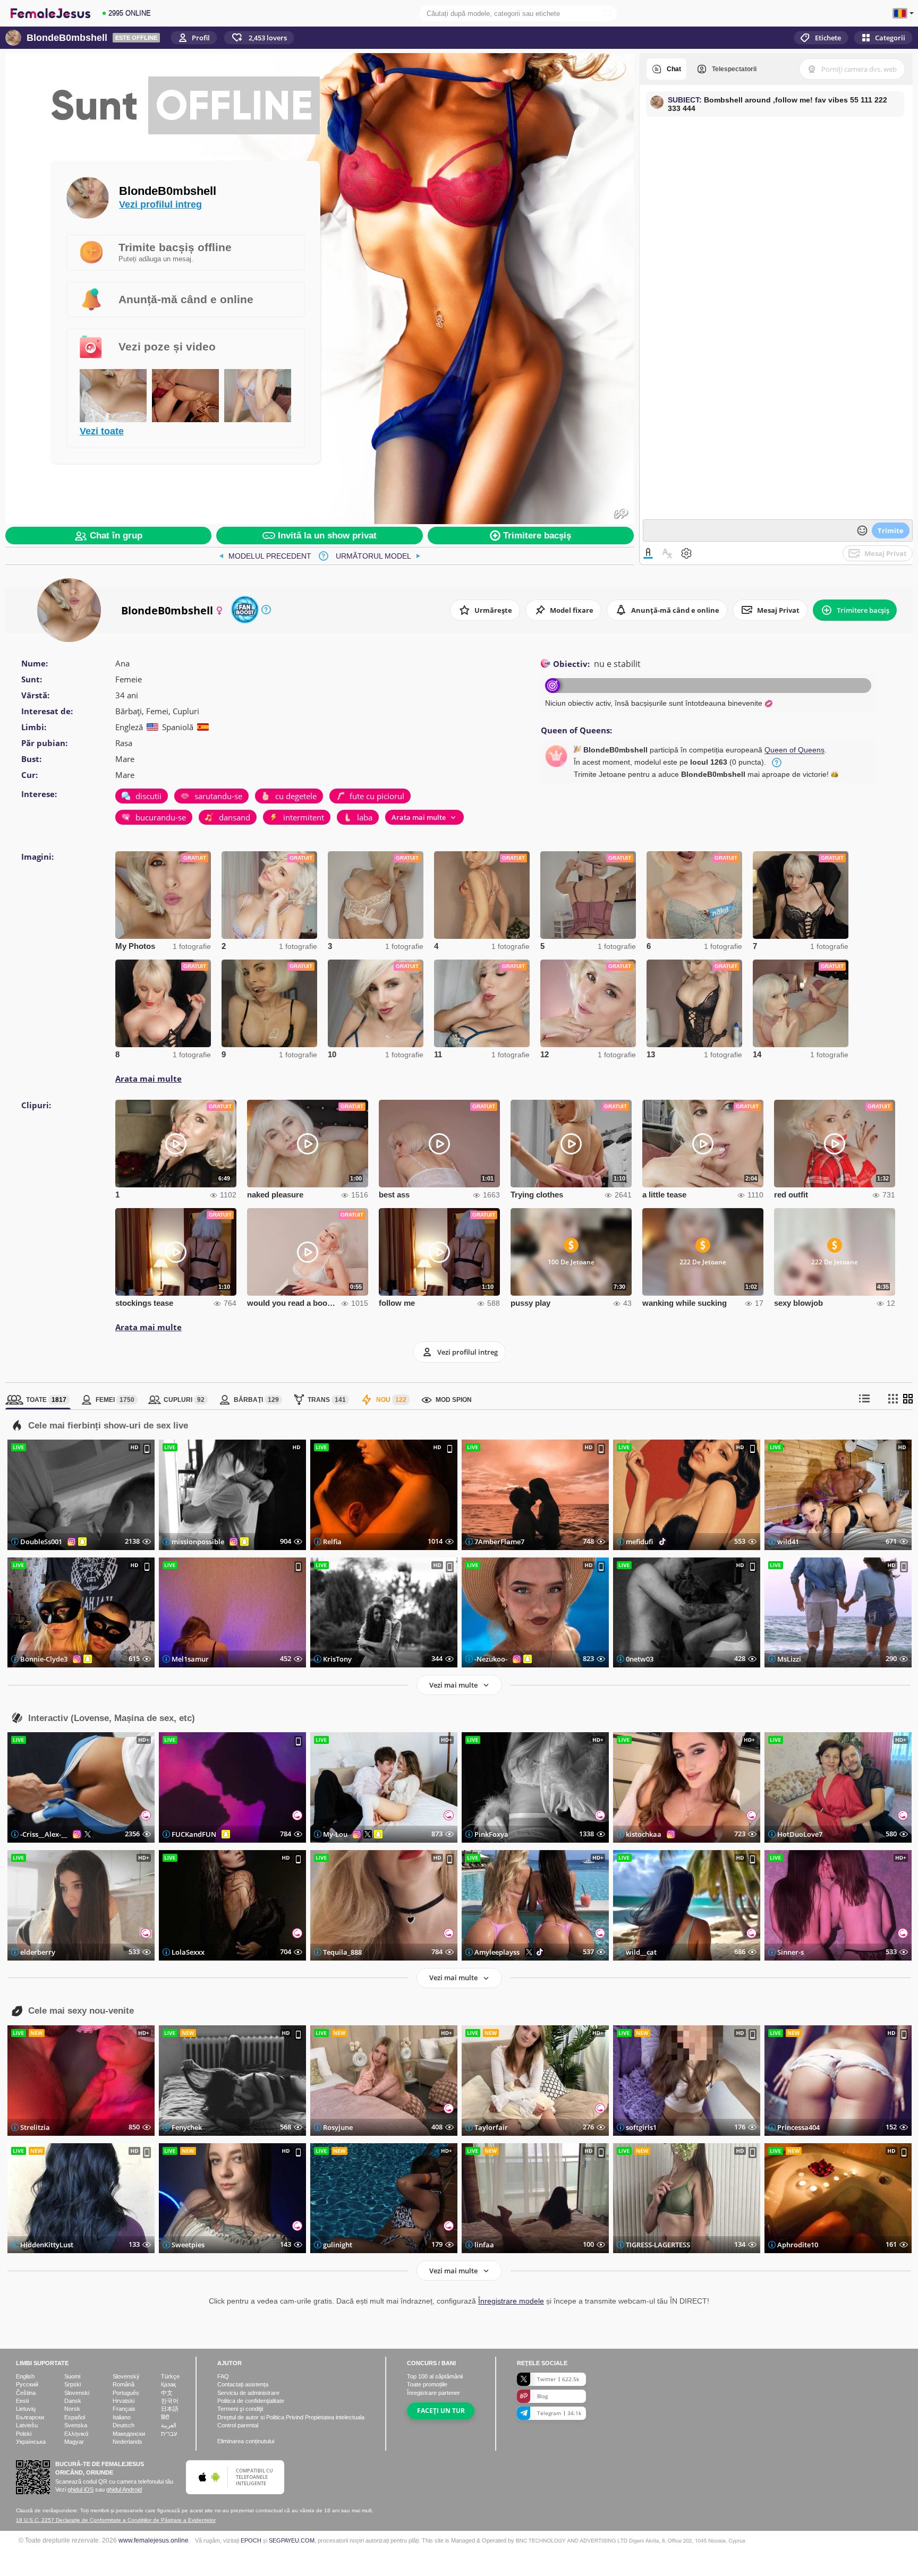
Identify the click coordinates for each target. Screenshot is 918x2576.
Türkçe (170, 2376)
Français (124, 2409)
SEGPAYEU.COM (292, 2540)
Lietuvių (26, 2409)
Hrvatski (124, 2401)
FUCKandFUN (194, 1834)
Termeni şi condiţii (240, 2409)
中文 (167, 2393)
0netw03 (640, 1659)
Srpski (73, 2384)
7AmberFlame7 (499, 1542)
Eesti (22, 2401)
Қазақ (168, 2384)
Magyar (74, 2442)
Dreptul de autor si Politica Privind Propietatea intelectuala (291, 2417)
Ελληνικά (76, 2434)
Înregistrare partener (433, 2393)
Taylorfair (491, 2127)
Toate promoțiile (427, 2384)
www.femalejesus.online (154, 2540)
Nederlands (127, 2442)
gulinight (338, 2245)
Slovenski (77, 2393)
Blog (542, 2396)
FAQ (223, 2376)
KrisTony (337, 1659)
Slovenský (126, 2376)
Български (30, 2417)
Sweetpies (188, 2245)
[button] (259, 38)
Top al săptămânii (435, 2376)
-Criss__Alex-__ (44, 1834)
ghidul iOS (80, 2489)
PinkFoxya (491, 1834)
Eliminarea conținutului (246, 2441)
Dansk (73, 2401)
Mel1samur (190, 1659)
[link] (265, 556)
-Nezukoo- (491, 1659)
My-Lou (335, 1834)
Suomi (72, 2376)
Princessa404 (798, 2127)
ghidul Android (124, 2489)
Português (126, 2393)
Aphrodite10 (798, 2245)
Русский (27, 2384)
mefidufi (639, 1542)
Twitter (558, 2379)
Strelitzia (35, 2127)
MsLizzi (789, 1659)
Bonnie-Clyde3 (44, 1659)
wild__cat (641, 1952)
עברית (169, 2434)
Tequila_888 (342, 1952)
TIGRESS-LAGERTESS (658, 2245)
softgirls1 (641, 2127)
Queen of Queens (794, 750)
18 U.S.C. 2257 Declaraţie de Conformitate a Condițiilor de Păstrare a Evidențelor (116, 2520)
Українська (31, 2442)
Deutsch (124, 2425)
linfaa (484, 2245)
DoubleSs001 (41, 1542)
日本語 (170, 2409)
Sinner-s (790, 1952)
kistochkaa (644, 1834)
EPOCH (251, 2540)
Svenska (76, 2425)
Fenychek (187, 2127)
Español (75, 2417)
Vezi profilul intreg (160, 204)
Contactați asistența (243, 2384)
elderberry (38, 1952)
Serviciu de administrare (248, 2393)
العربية (169, 2425)
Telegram (559, 2413)
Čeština (26, 2393)
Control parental (238, 2425)
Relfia (332, 1542)
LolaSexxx (188, 1952)
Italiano (122, 2417)
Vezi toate (102, 431)
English (25, 2376)
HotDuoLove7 (800, 1834)
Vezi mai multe (453, 1685)
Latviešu (27, 2425)
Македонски (129, 2434)
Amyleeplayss (497, 1952)
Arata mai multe (148, 1079)
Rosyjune (338, 2127)
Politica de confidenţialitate (251, 2401)
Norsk (72, 2409)
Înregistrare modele (511, 2301)
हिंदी (165, 2417)
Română (124, 2384)
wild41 (788, 1542)
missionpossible (198, 1542)
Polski (24, 2434)
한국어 (170, 2401)
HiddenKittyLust (47, 2245)
